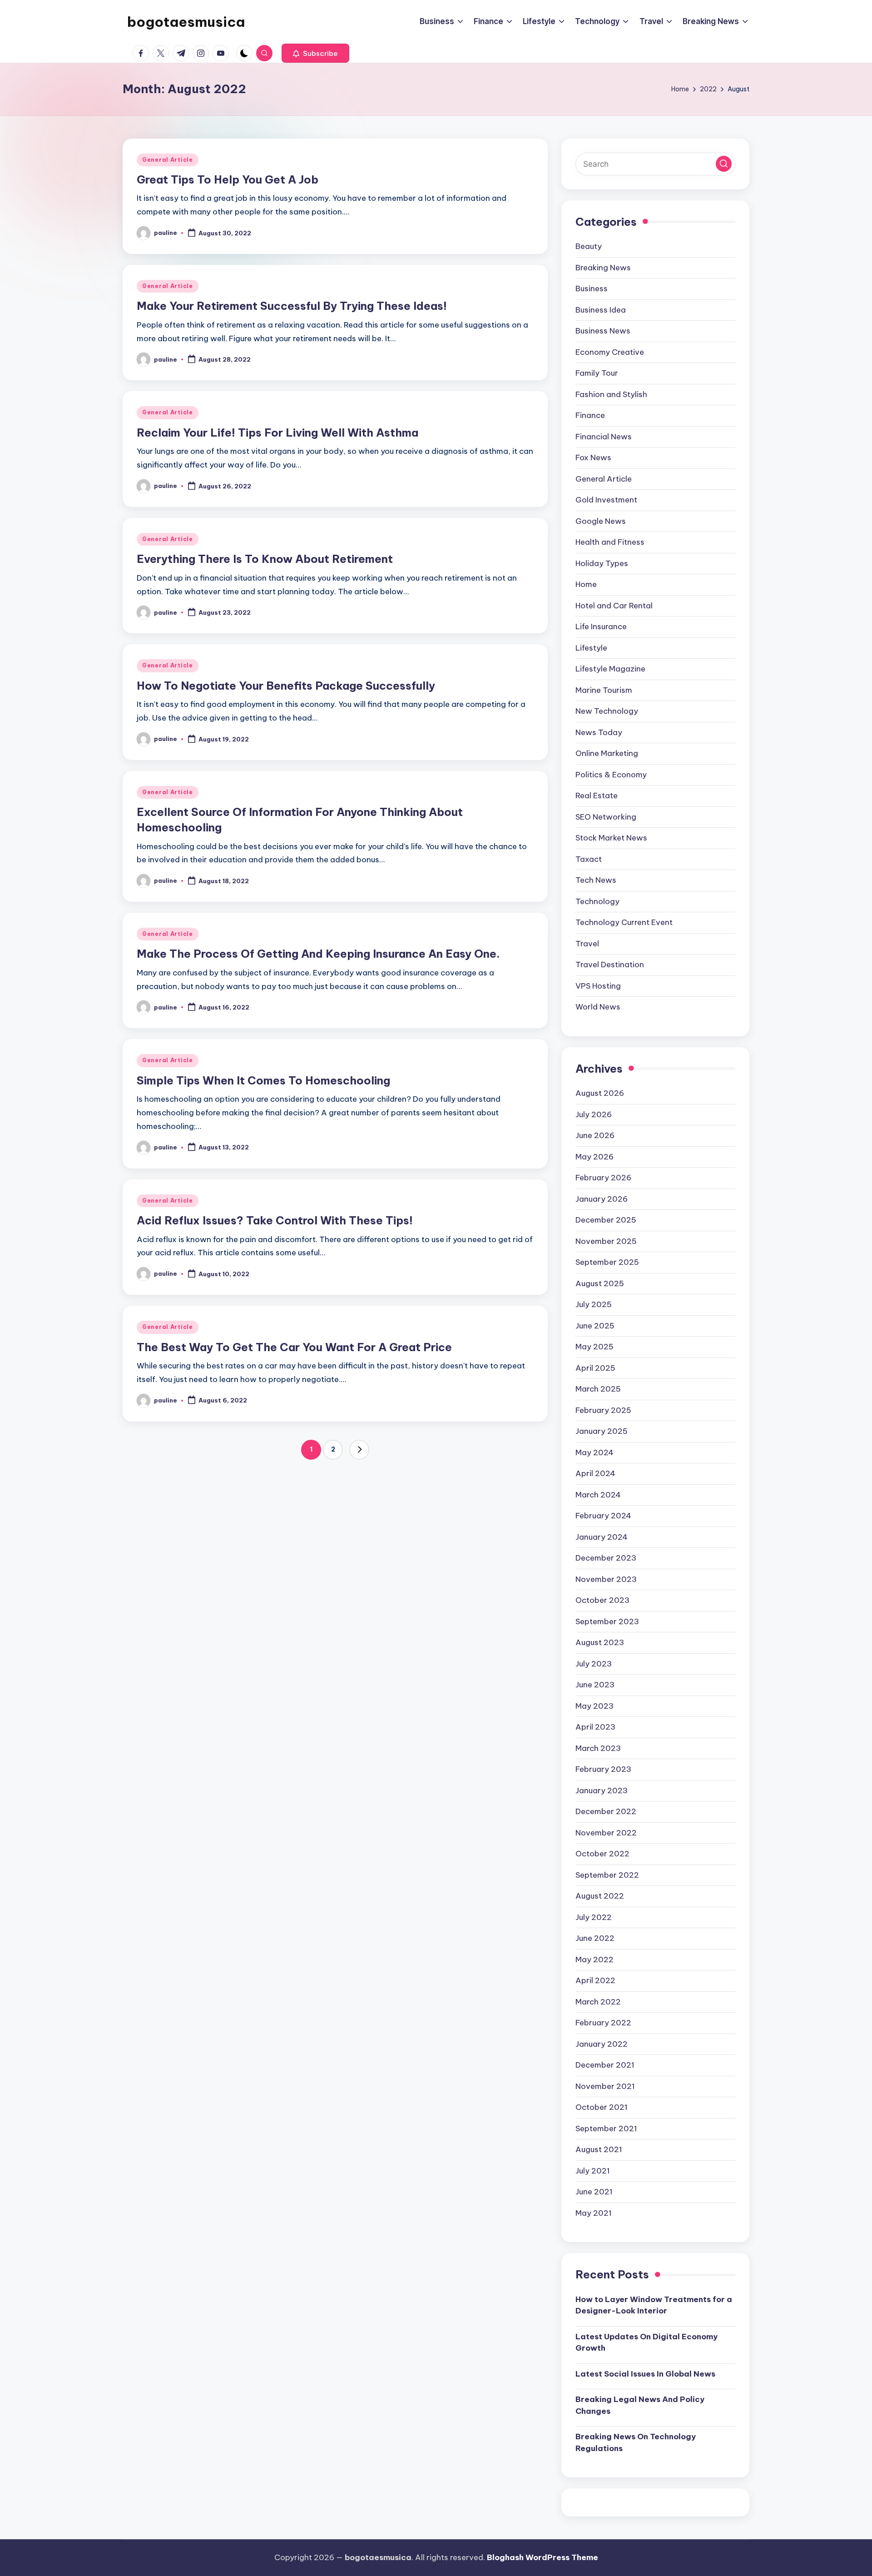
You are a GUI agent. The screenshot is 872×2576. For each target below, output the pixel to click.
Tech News (596, 880)
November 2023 (606, 1579)
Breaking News (603, 268)
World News (598, 1007)
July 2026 (594, 1114)
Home (586, 584)
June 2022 (595, 1938)
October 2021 (602, 2107)
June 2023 (595, 1685)
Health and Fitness (610, 542)
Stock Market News (611, 838)
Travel (587, 944)
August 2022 (600, 1896)
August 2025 (600, 1283)
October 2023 (602, 1600)
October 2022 (602, 1854)
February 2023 (603, 1769)
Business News (603, 331)
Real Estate (597, 796)
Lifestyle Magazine (610, 669)
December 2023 (606, 1558)
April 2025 (595, 1368)
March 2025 (598, 1389)
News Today (599, 732)
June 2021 (594, 2192)
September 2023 (607, 1621)
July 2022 (594, 1917)
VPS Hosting (598, 986)
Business (592, 288)
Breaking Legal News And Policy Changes (640, 2405)
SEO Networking (606, 817)
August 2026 (600, 1093)
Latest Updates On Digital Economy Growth (647, 2342)
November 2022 (606, 1833)
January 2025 (602, 1431)
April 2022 (595, 1980)
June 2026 (595, 1135)
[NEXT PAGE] (359, 1450)
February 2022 (603, 2023)
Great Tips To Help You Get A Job (228, 179)
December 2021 (605, 2065)
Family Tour (597, 373)
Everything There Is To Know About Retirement (265, 559)
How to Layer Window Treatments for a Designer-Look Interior (654, 2305)
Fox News (593, 458)
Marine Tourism (604, 690)
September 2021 (606, 2128)
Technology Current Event (624, 922)
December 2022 (606, 1811)
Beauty (589, 246)
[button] (315, 53)
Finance (590, 415)
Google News (601, 521)
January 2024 (602, 1537)
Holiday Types (602, 563)
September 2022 (607, 1875)
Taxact (589, 859)
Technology (597, 901)
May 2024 (595, 1452)
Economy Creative (610, 352)
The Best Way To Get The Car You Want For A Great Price (294, 1347)
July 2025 (594, 1304)
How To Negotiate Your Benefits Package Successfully (286, 686)
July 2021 (593, 2171)
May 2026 (595, 1157)
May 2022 (595, 1959)
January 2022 (602, 2044)
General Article (168, 160)
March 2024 (598, 1495)
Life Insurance (601, 627)
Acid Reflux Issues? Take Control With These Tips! (275, 1220)
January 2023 (602, 1790)
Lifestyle (591, 648)
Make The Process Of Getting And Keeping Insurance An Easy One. (318, 954)
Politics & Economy (611, 775)
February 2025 (603, 1410)
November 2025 (606, 1241)
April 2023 (595, 1727)
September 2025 (607, 1262)
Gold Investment (606, 500)
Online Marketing (607, 753)
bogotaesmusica (186, 22)
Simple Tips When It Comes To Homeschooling (263, 1080)
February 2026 (603, 1178)
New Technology (607, 711)
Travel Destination (610, 965)
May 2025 (595, 1347)
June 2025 (595, 1326)
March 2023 (598, 1748)
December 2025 (606, 1220)
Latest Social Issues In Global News (645, 2374)
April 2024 (595, 1473)
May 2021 (594, 2213)
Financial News (604, 437)
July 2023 (594, 1664)
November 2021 (605, 2086)
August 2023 (600, 1642)
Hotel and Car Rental (614, 606)
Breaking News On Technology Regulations (636, 2442)
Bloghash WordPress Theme (543, 2557)
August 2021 (599, 2149)
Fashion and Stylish (611, 394)
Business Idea (601, 310)
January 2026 (602, 1199)
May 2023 (595, 1706)
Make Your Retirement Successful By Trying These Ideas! (292, 306)
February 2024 (603, 1516)
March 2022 (598, 2002)
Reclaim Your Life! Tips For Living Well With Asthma (277, 433)
